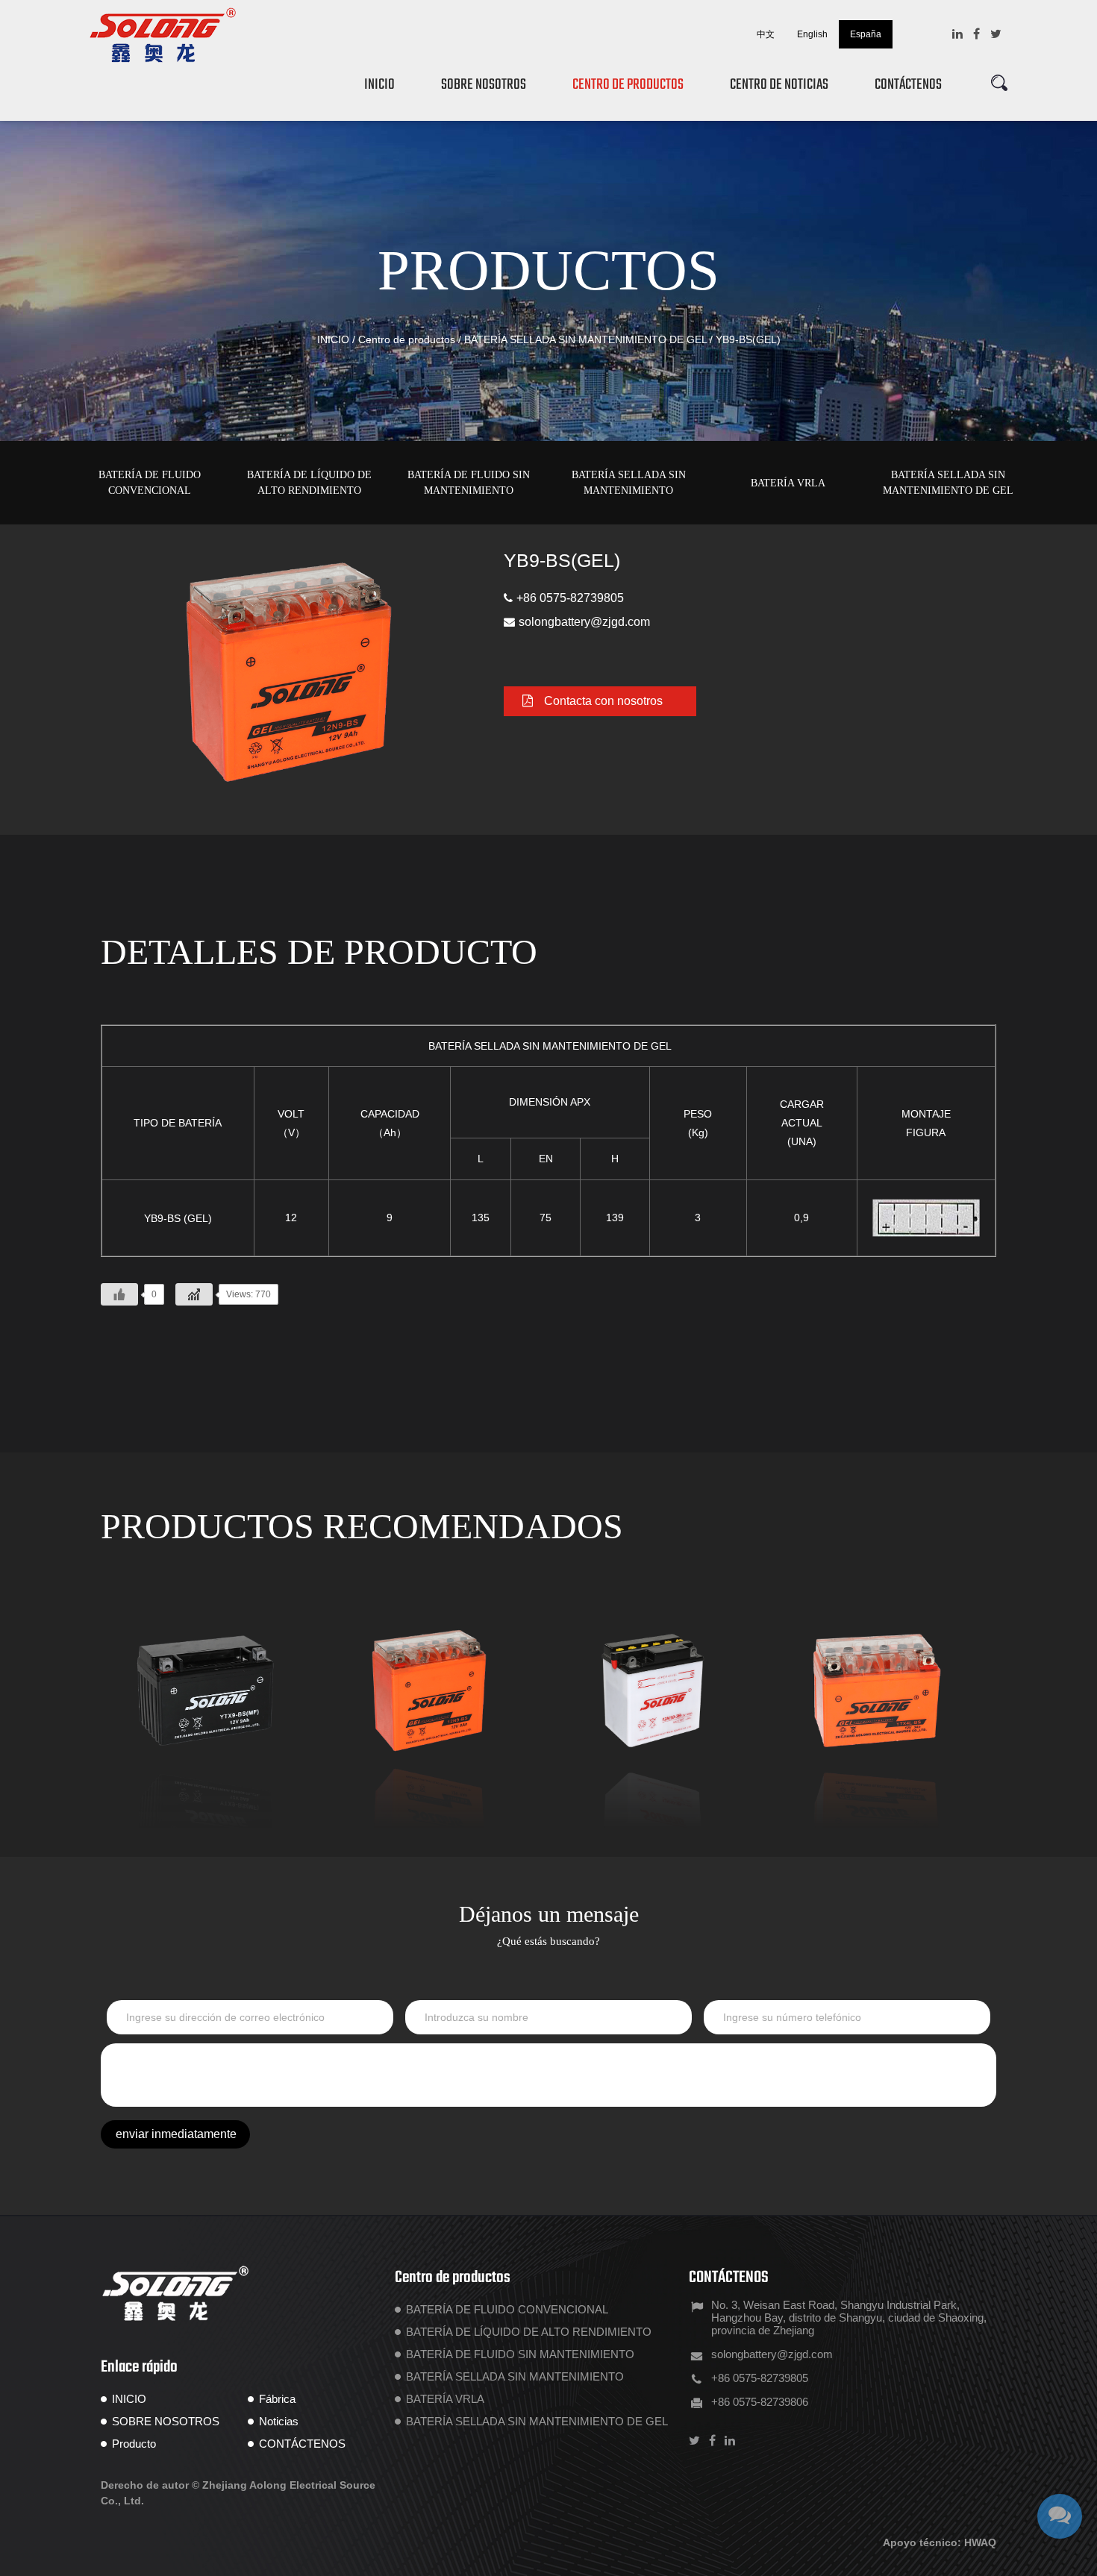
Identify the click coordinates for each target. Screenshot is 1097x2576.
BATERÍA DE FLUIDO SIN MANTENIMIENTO (469, 483)
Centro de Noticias (779, 85)
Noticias (279, 2421)
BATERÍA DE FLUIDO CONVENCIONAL (150, 483)
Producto (134, 2444)
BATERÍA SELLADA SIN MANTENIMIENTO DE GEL (585, 339)
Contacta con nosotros (603, 701)
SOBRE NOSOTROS (166, 2421)
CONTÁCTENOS (302, 2444)
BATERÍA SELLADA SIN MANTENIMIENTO (629, 483)
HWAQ (980, 2542)
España (866, 34)
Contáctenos (908, 85)
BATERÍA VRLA (788, 483)
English (812, 34)
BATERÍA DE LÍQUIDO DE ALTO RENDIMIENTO (309, 483)
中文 (766, 34)
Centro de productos (628, 85)
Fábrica (277, 2399)
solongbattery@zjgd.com (584, 622)
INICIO (379, 85)
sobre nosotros (484, 85)
